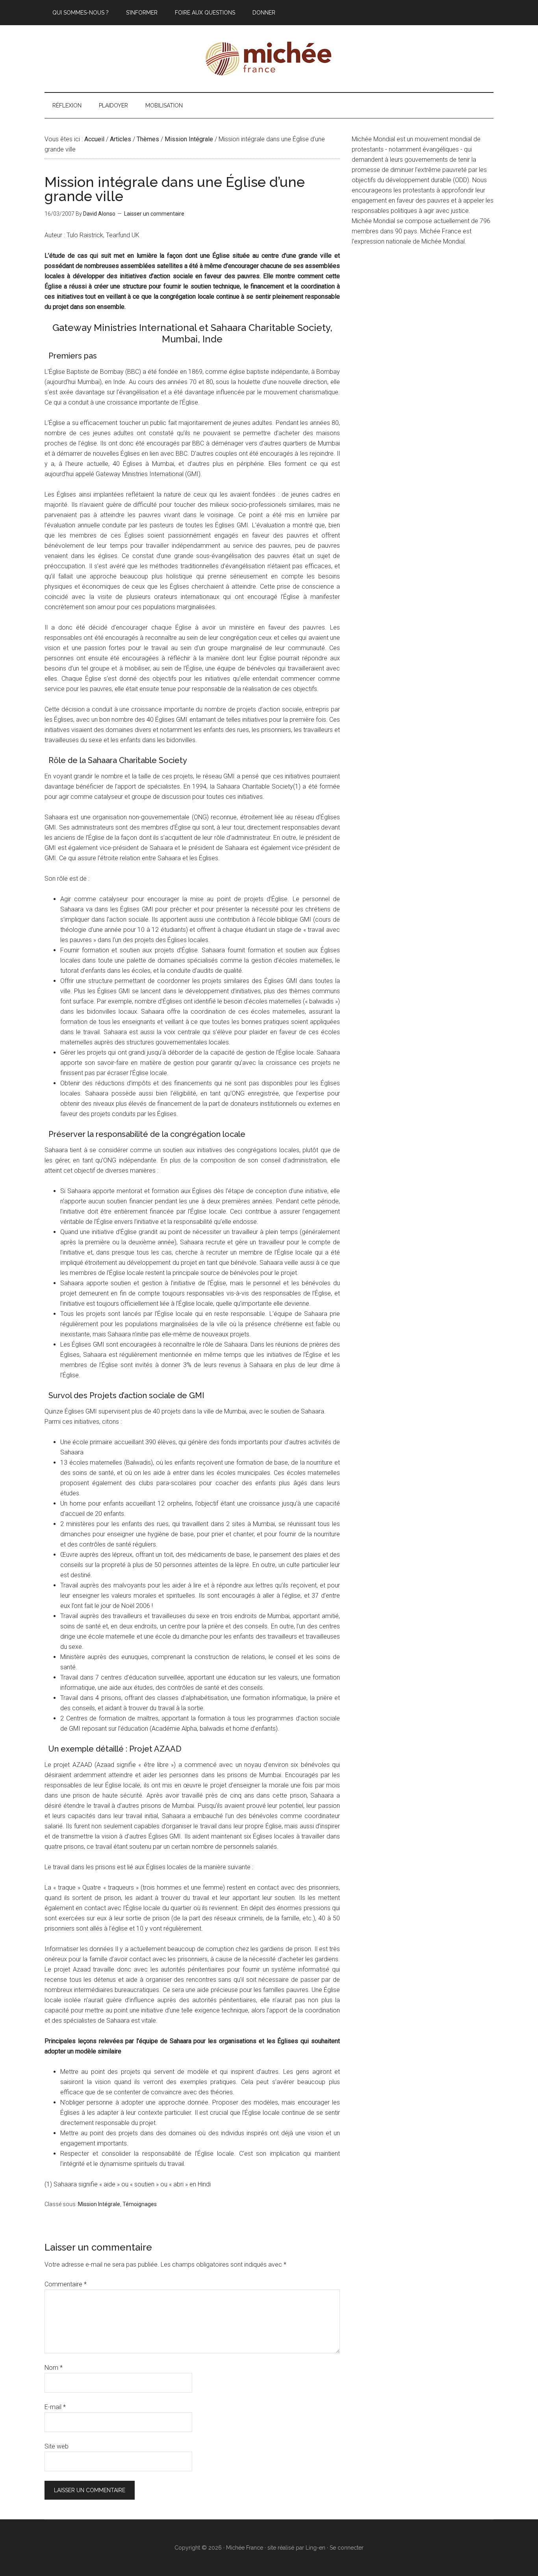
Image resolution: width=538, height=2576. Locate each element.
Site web (57, 2446)
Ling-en (315, 2548)
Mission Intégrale (99, 2204)
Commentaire (66, 2284)
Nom (54, 2368)
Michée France (269, 59)
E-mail (55, 2407)
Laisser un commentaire (154, 214)
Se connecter (347, 2548)
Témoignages (140, 2204)
